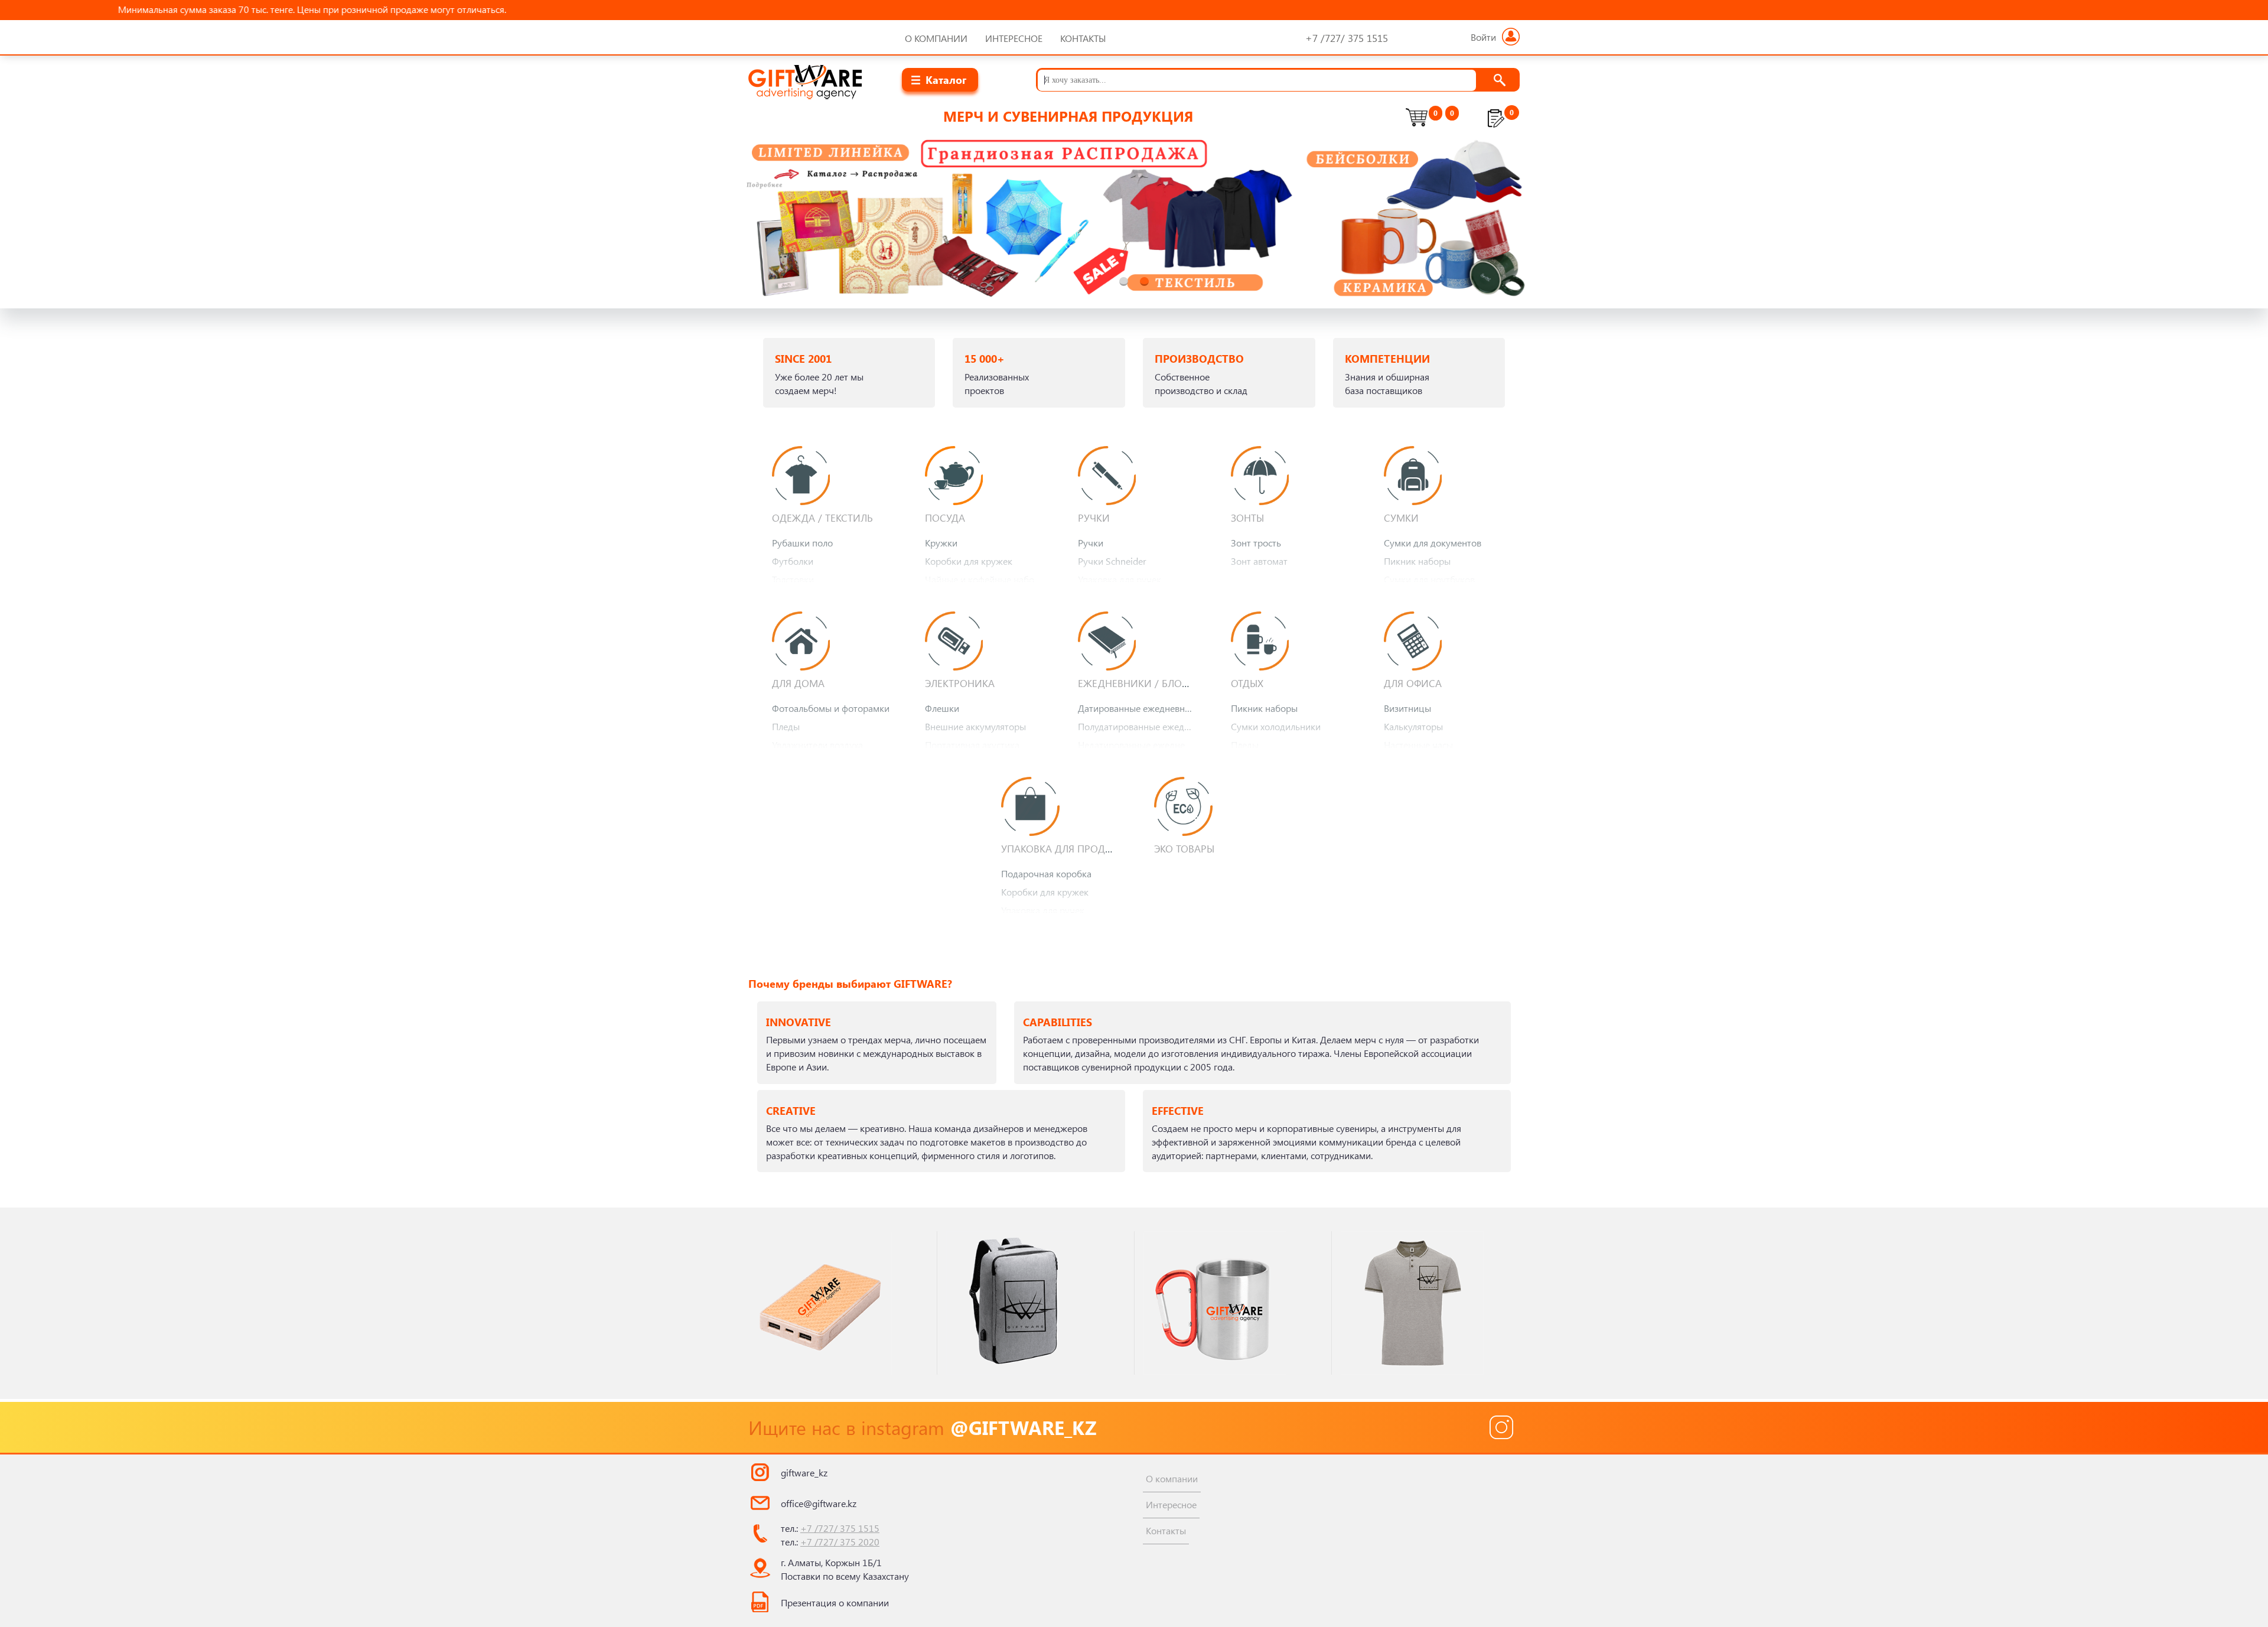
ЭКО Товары (1184, 848)
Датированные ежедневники (1139, 708)
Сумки (1401, 518)
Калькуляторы (1413, 726)
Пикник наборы (1417, 561)
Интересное (1014, 38)
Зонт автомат (1259, 561)
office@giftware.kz (819, 1503)
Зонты (1247, 518)
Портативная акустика (972, 745)
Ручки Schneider (1112, 561)
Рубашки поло (802, 543)
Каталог (946, 79)
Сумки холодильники (1276, 726)
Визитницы (1407, 708)
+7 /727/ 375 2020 (840, 1542)
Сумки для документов (1433, 543)
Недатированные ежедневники (1140, 745)
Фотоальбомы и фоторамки (831, 708)
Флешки (942, 708)
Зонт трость (1256, 543)
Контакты (1083, 38)
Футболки (793, 561)
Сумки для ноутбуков (1429, 579)
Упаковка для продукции (1071, 848)
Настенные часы (1418, 745)
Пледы (786, 726)
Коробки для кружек (969, 561)
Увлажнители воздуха (817, 745)
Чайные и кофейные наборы (985, 579)
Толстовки (793, 579)
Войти (1483, 37)
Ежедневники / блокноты (1146, 683)
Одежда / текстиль (822, 518)
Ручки (1094, 518)
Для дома (798, 683)
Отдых (1247, 683)
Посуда (945, 518)
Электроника (960, 683)
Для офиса (1413, 683)
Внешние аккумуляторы (975, 726)
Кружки (941, 543)
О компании (936, 38)
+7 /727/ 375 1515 (840, 1528)
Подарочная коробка (1046, 873)
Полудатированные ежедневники (1140, 726)
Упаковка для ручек (1120, 579)
